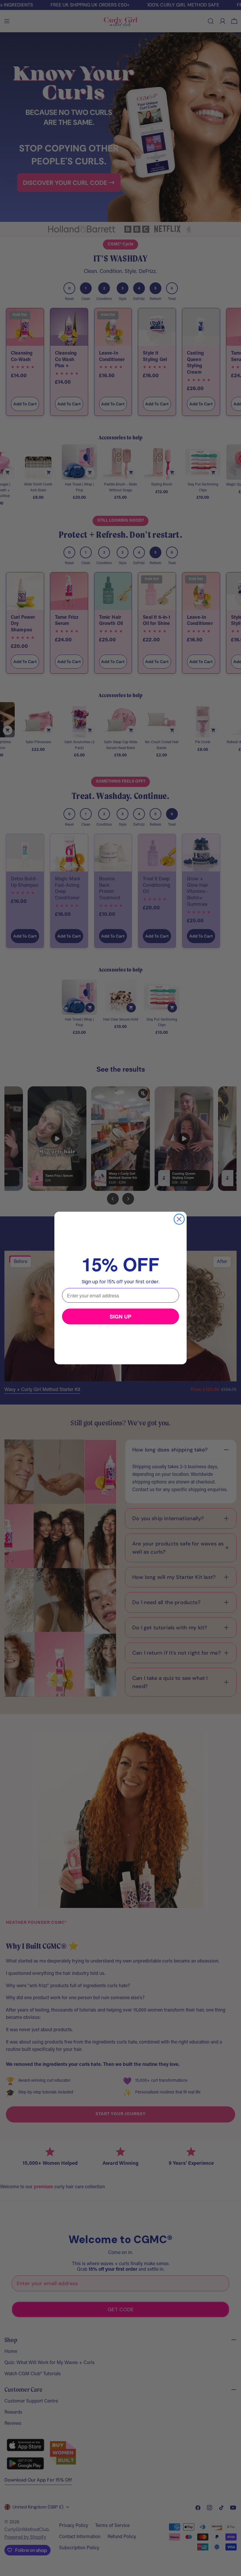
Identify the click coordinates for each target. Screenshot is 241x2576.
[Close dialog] (179, 1219)
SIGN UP (120, 1316)
